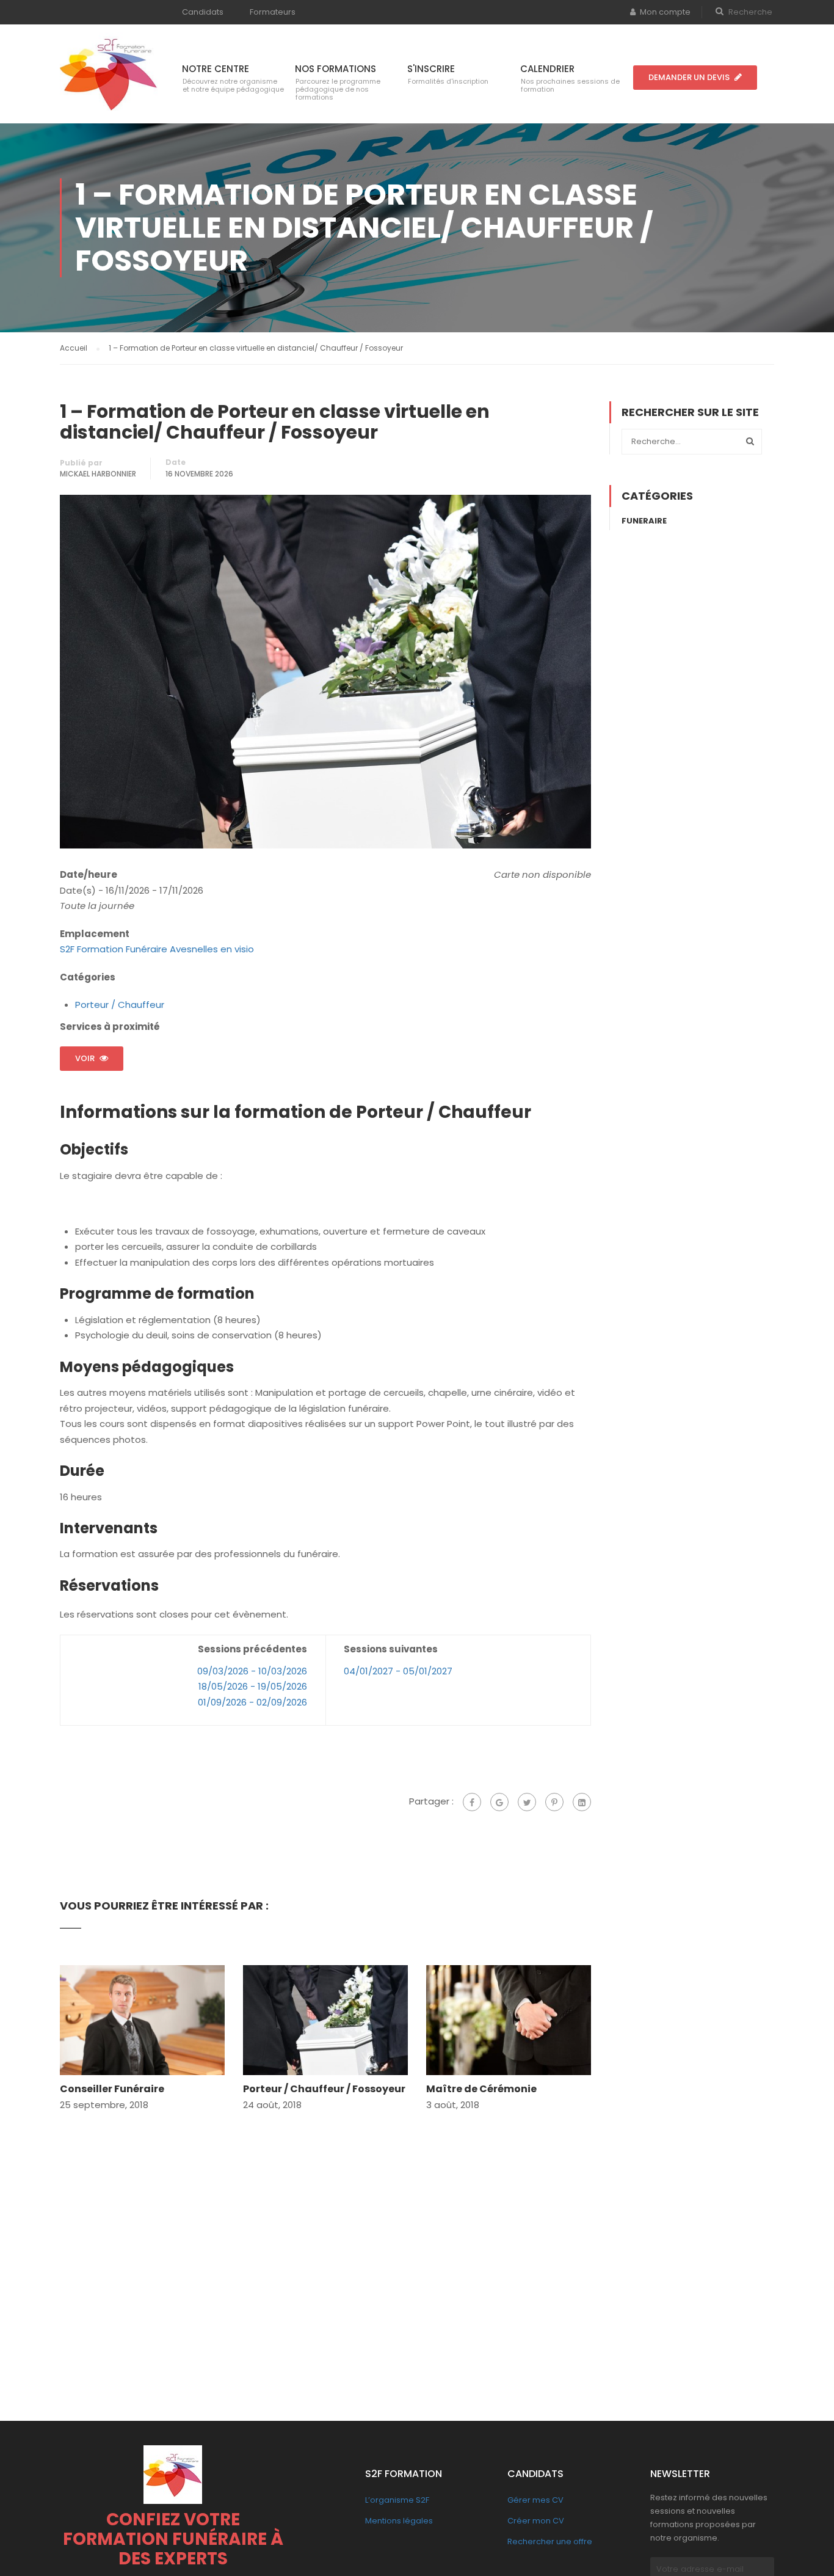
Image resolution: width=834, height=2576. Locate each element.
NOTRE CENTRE (216, 69)
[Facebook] (472, 1802)
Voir (85, 1058)
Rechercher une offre (550, 2541)
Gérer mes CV (535, 2500)
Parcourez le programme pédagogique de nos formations (338, 89)
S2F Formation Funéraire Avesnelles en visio (157, 949)
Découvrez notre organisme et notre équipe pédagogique (233, 85)
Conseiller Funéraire (112, 2089)
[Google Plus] (499, 1802)
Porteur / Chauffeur (120, 1005)
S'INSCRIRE (431, 69)
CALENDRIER (547, 69)
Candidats (203, 12)
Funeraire (644, 521)
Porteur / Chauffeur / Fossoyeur (324, 2089)
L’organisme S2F (397, 2500)
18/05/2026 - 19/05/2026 (253, 1686)
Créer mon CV (536, 2521)
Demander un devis (689, 77)
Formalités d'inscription (448, 81)
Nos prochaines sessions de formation (570, 85)
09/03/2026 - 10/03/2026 (252, 1671)
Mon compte (665, 12)
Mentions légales (399, 2521)
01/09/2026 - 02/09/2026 (252, 1702)
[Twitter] (527, 1802)
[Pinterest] (554, 1802)
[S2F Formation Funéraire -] (109, 73)
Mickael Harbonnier (98, 474)
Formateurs (273, 12)
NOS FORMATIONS (335, 69)
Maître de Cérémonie (481, 2089)
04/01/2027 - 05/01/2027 (398, 1671)
